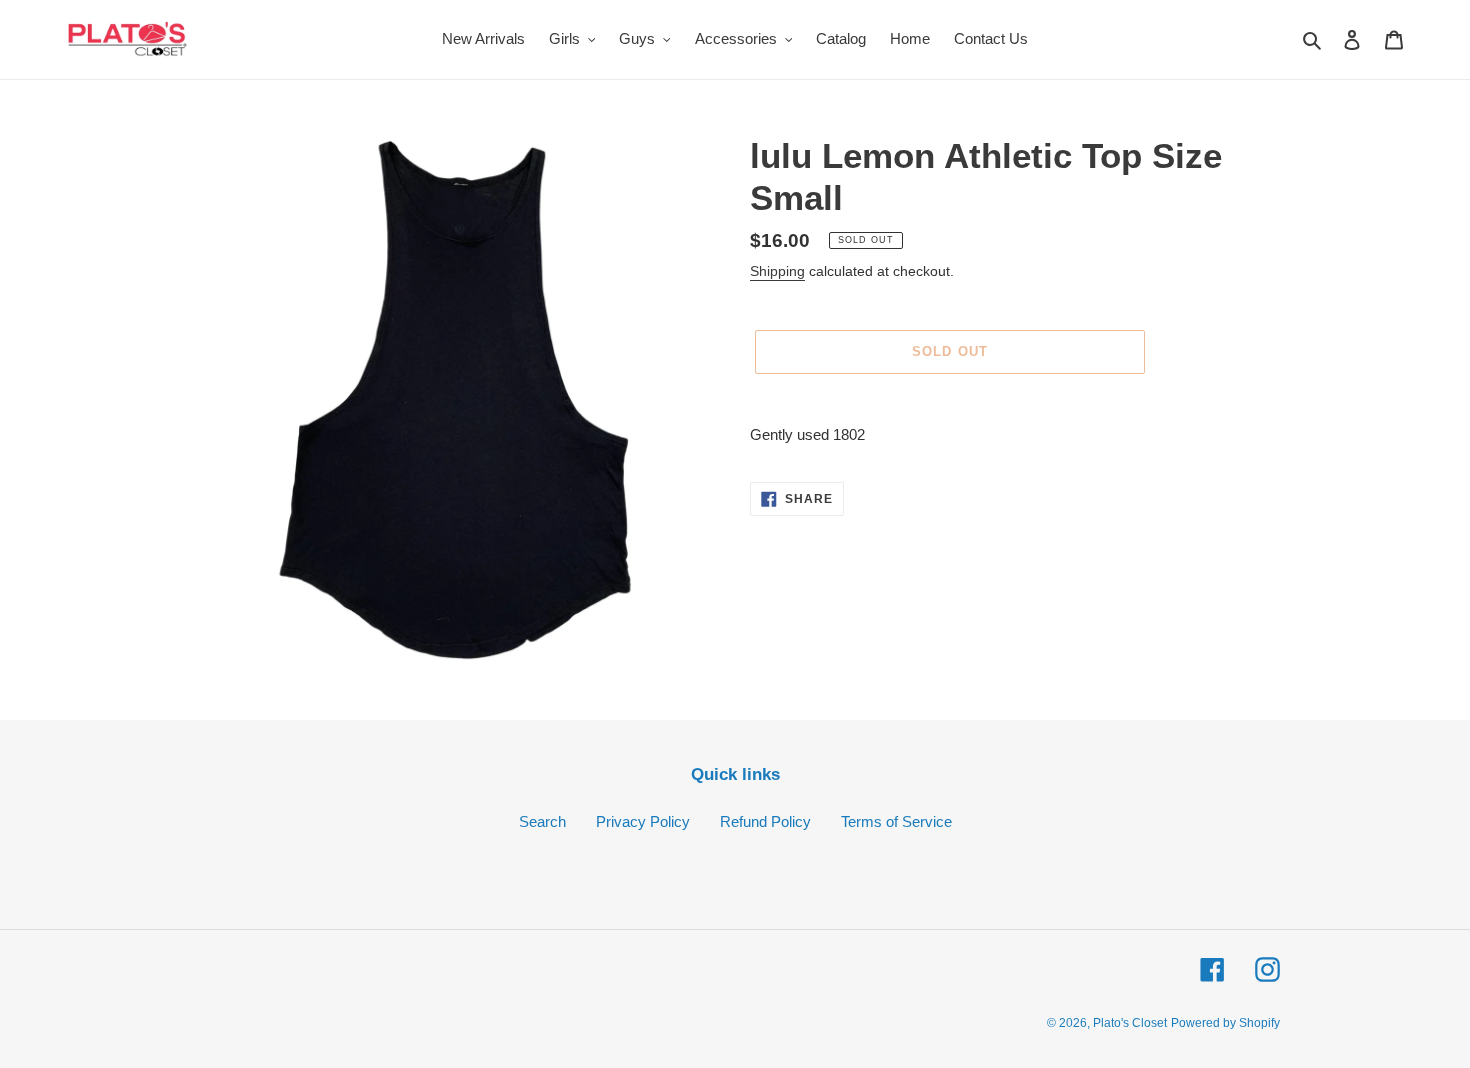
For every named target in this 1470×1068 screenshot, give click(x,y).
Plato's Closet (1130, 1023)
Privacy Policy (643, 821)
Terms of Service (896, 821)
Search (542, 821)
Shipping (777, 271)
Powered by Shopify (1225, 1023)
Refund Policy (765, 821)
